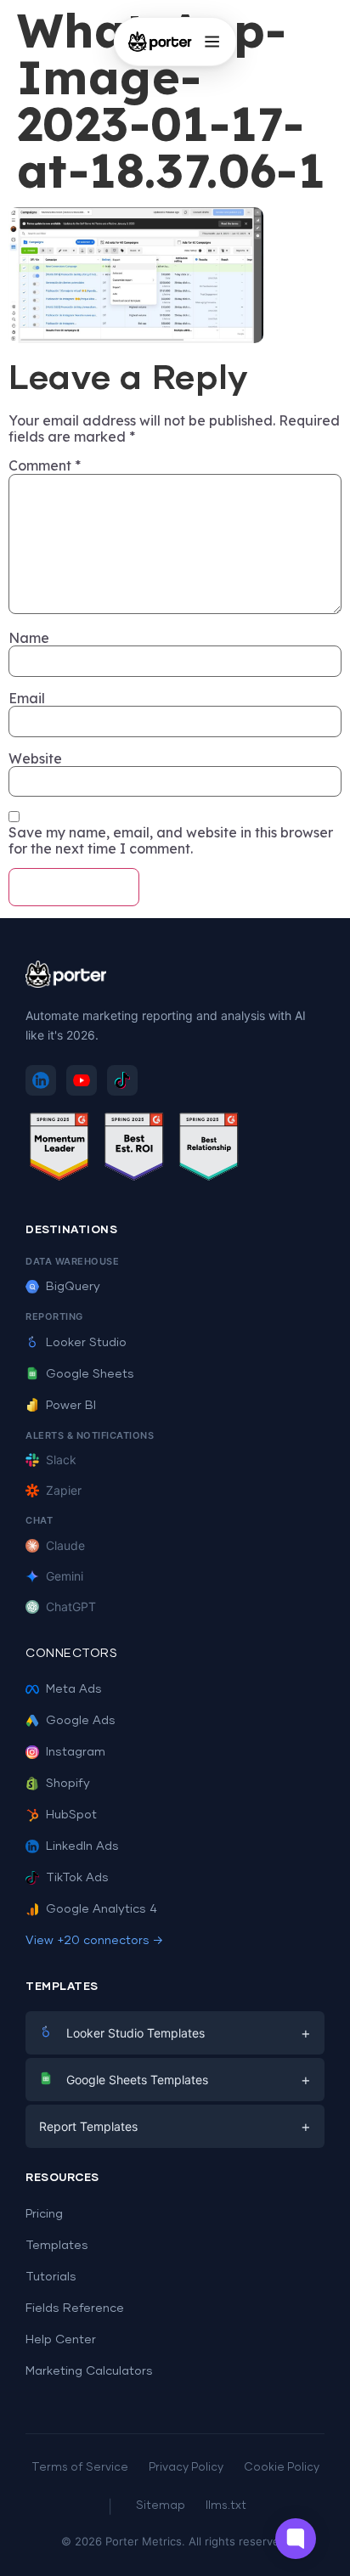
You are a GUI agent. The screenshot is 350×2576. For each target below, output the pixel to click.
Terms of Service (80, 2468)
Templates (57, 2246)
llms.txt (226, 2506)
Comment (45, 465)
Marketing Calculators (89, 2371)
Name (29, 638)
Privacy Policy (186, 2468)
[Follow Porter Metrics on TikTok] (122, 1080)
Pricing (44, 2214)
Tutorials (51, 2277)
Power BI (71, 1406)
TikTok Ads (77, 1878)
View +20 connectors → (94, 1941)
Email (27, 698)
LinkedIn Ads (82, 1846)
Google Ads (81, 1721)
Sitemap (161, 2506)
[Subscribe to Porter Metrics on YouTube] (82, 1080)
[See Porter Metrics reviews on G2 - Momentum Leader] (59, 1150)
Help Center (61, 2340)
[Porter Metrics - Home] (160, 42)
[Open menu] (212, 42)
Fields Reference (75, 2308)
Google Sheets (90, 1374)
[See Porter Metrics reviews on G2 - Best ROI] (134, 1150)
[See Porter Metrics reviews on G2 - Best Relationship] (209, 1150)
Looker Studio (86, 1343)
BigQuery (73, 1287)
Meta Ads (74, 1689)
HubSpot (71, 1815)
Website (35, 758)
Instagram (76, 1752)
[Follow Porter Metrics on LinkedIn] (41, 1080)
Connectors (71, 1654)
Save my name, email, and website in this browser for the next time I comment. (171, 840)
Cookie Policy (282, 2468)
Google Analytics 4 (102, 1909)
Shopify (68, 1784)
